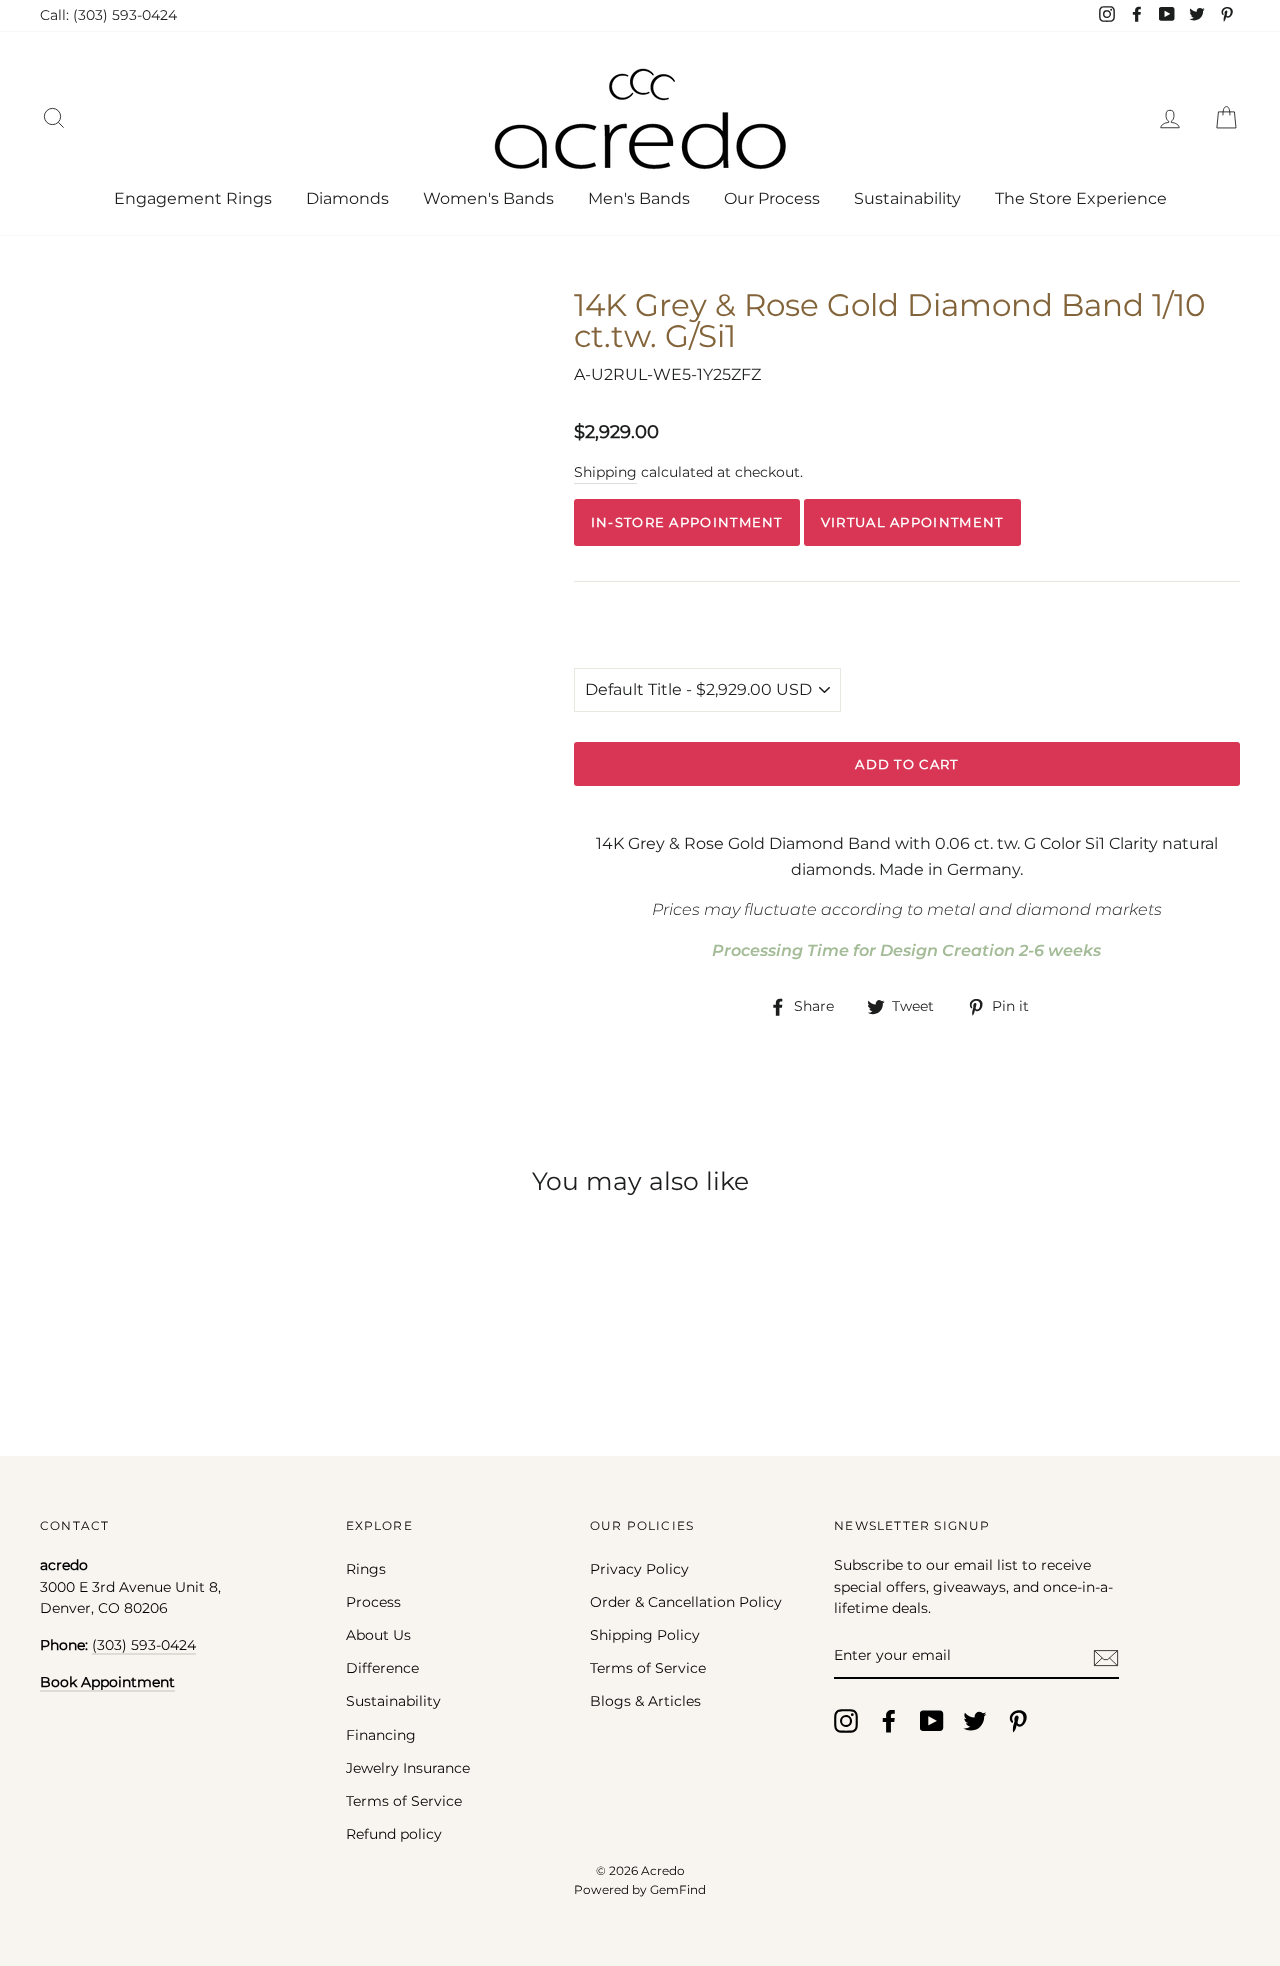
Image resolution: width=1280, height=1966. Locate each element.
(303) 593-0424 (144, 1645)
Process (373, 1602)
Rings (366, 1569)
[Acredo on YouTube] (932, 1721)
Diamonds (347, 198)
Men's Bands (639, 198)
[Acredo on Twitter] (975, 1721)
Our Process (772, 198)
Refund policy (394, 1834)
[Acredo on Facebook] (889, 1721)
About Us (378, 1635)
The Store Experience (1081, 198)
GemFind (678, 1889)
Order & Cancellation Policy (686, 1602)
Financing (381, 1735)
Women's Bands (488, 198)
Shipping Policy (645, 1635)
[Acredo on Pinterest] (1018, 1721)
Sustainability (907, 198)
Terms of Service (404, 1801)
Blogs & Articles (645, 1701)
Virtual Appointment (912, 522)
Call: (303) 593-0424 (108, 15)
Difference (382, 1668)
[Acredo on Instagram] (846, 1721)
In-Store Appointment (687, 522)
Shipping (605, 472)
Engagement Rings (193, 198)
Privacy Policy (639, 1569)
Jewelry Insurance (408, 1768)
